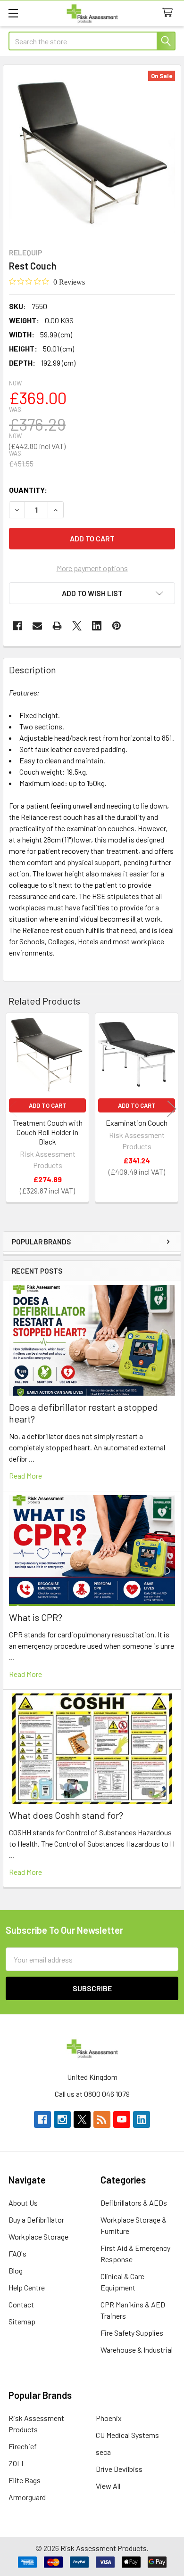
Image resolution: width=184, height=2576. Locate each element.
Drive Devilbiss (119, 2469)
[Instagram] (62, 2119)
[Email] (37, 626)
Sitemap (22, 2321)
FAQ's (17, 2253)
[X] (77, 626)
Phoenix (109, 2418)
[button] (92, 593)
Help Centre (27, 2287)
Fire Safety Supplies (132, 2333)
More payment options (92, 568)
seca (103, 2452)
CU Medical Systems (127, 2435)
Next (172, 1109)
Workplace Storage (38, 2237)
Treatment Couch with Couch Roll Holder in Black (48, 1132)
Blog (16, 2270)
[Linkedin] (97, 626)
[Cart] (170, 13)
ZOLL (17, 2463)
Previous (12, 1109)
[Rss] (102, 2119)
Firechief (23, 2446)
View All (108, 2486)
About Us (23, 2203)
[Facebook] (17, 626)
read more (25, 1476)
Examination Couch (137, 1123)
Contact (21, 2304)
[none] (92, 154)
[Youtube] (122, 2119)
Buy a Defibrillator (36, 2220)
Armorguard (27, 2497)
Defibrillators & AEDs (134, 2203)
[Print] (57, 626)
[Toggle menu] (13, 13)
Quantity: (28, 490)
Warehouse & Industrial (137, 2350)
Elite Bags (25, 2480)
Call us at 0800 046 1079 (92, 2094)
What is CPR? (36, 1617)
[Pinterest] (117, 626)
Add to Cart (48, 1105)
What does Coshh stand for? (66, 1815)
